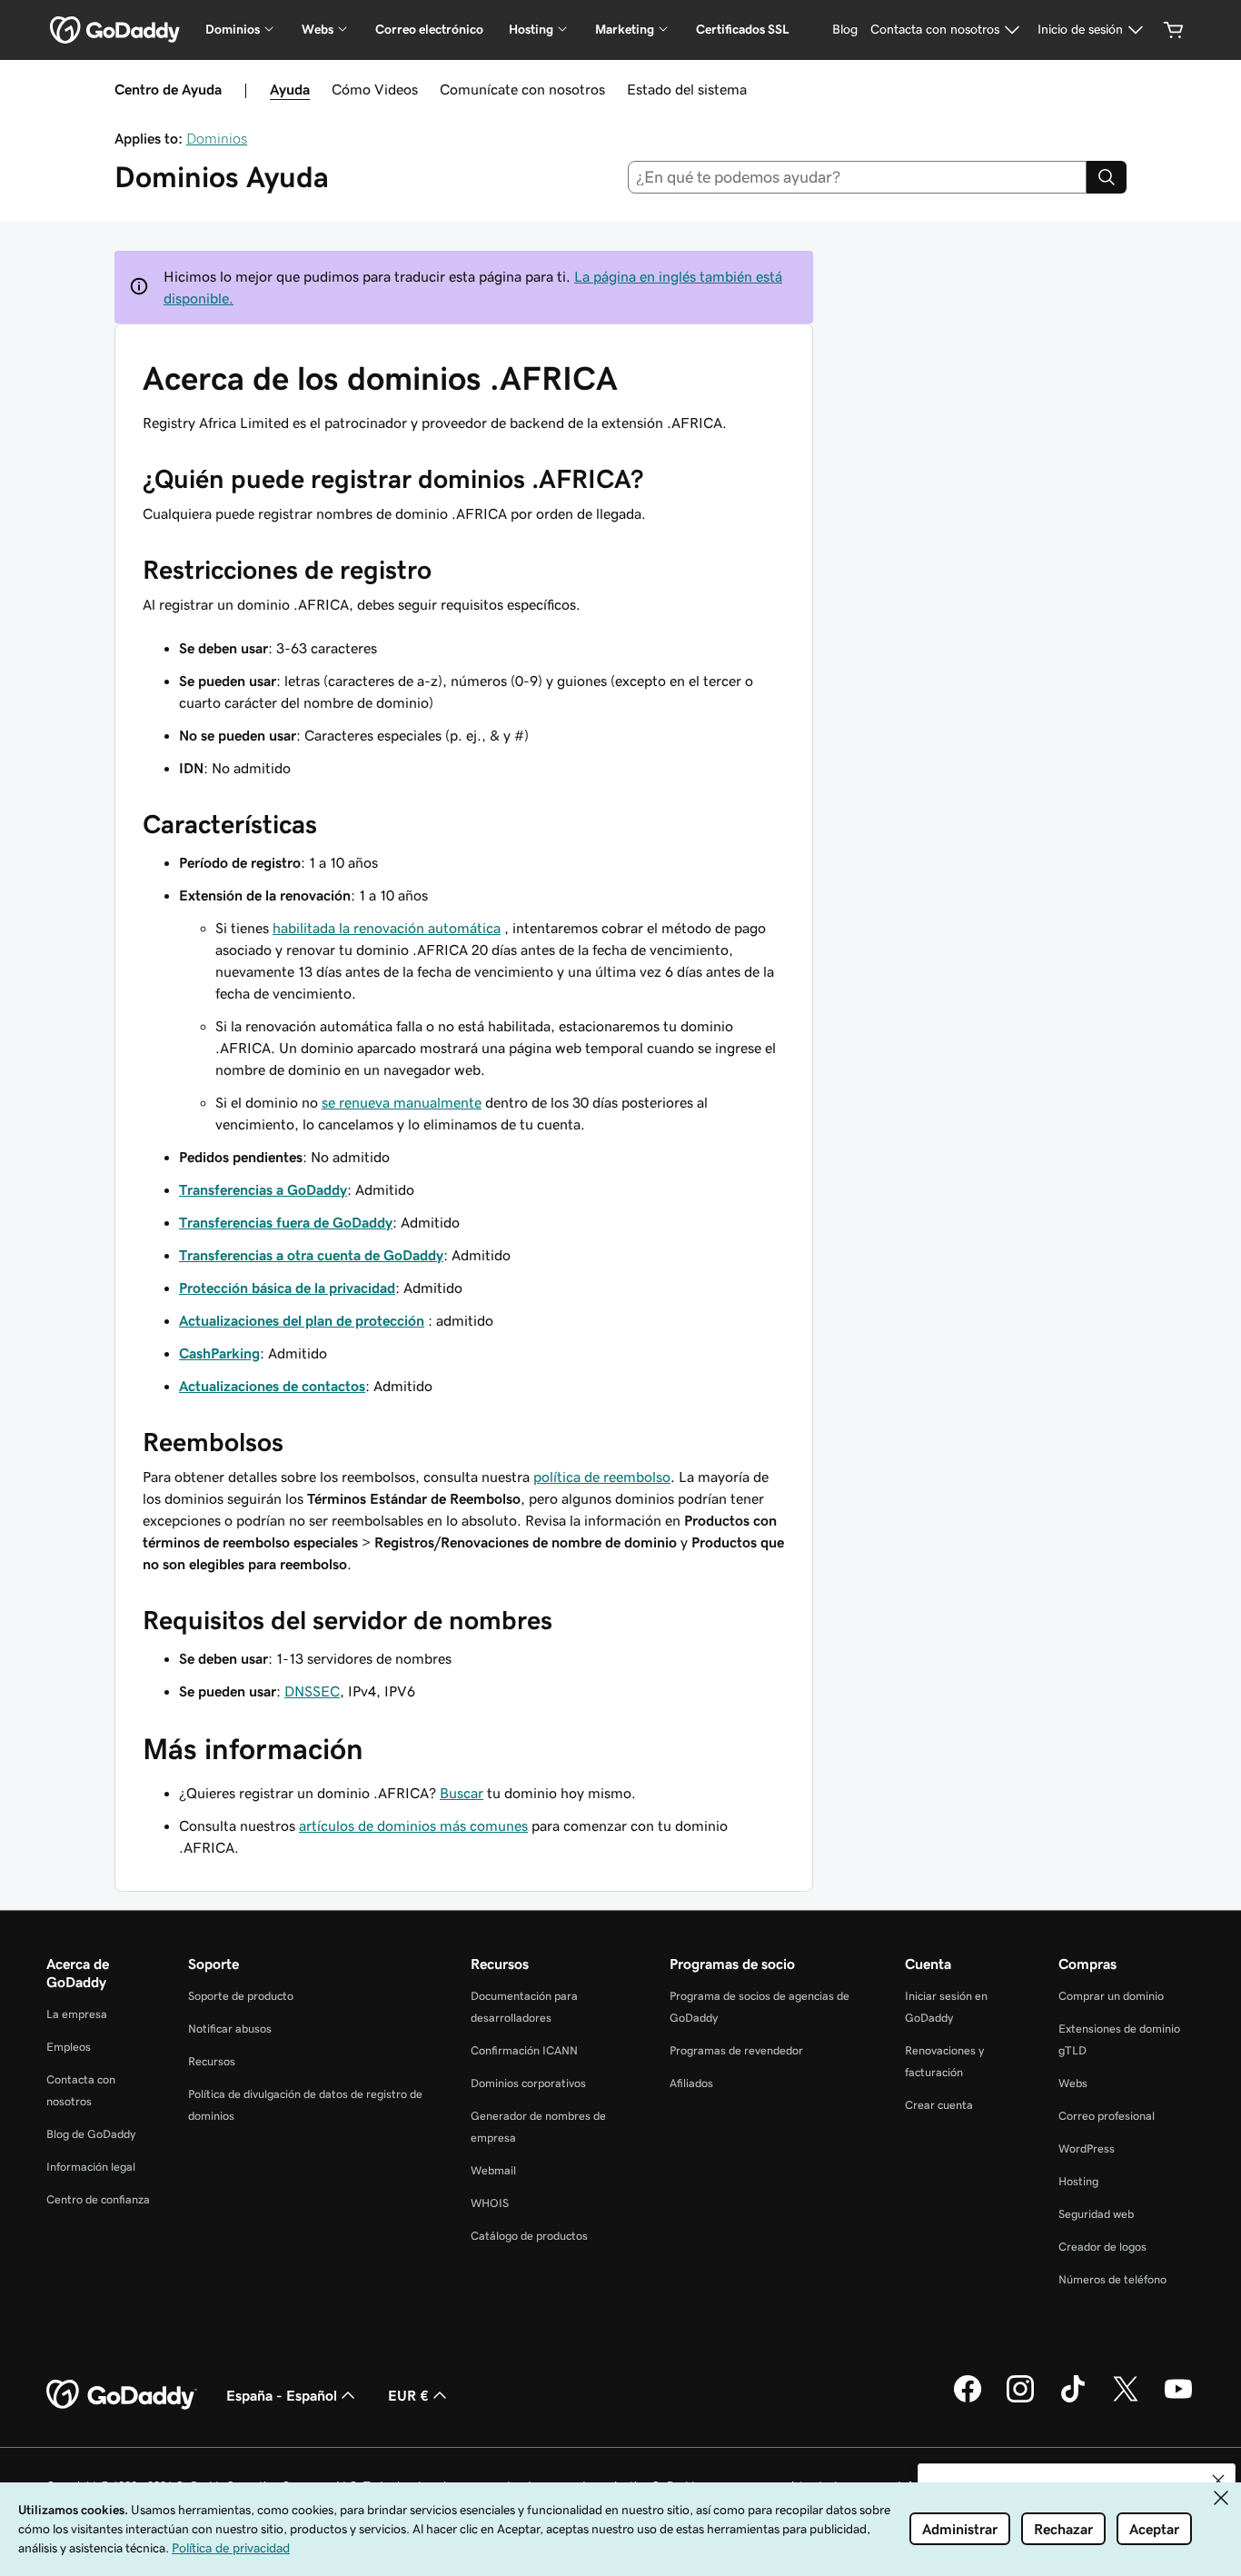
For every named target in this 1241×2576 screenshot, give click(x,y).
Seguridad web (1096, 2214)
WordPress (1087, 2148)
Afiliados (691, 2083)
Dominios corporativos (528, 2083)
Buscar (462, 1793)
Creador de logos (1102, 2247)
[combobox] (858, 177)
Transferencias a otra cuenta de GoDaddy (311, 1255)
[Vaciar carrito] (1174, 30)
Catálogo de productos (529, 2236)
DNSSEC (312, 1691)
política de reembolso (602, 1477)
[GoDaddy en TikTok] (1073, 2400)
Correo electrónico (429, 29)
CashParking (219, 1353)
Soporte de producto (241, 1996)
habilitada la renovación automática (387, 928)
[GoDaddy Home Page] (122, 2395)
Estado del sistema (687, 89)
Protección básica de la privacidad (287, 1288)
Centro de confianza (98, 2199)
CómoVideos (375, 89)
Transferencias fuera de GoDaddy (286, 1222)
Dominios (217, 138)
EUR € (408, 2395)
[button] (1218, 2481)
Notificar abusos (230, 2029)
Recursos (212, 2061)
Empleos (69, 2047)
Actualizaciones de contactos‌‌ (272, 1386)
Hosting (1078, 2181)
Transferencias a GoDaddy (263, 1189)
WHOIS (490, 2203)
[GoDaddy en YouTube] (1178, 2400)
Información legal (91, 2167)
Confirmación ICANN (524, 2050)
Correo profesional (1107, 2116)
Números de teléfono (1112, 2279)
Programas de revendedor (736, 2050)
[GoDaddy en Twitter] (1126, 2400)
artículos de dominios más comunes (413, 1825)
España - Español (282, 2395)
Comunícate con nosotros (522, 89)
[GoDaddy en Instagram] (1020, 2400)
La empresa (77, 2014)
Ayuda (290, 89)
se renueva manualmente (402, 1102)
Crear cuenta (939, 2105)
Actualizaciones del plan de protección (302, 1320)
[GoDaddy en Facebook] (968, 2400)
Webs (1073, 2083)
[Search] (1107, 177)
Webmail (493, 2170)
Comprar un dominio (1111, 1996)
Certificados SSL (743, 29)
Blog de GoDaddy (91, 2134)
